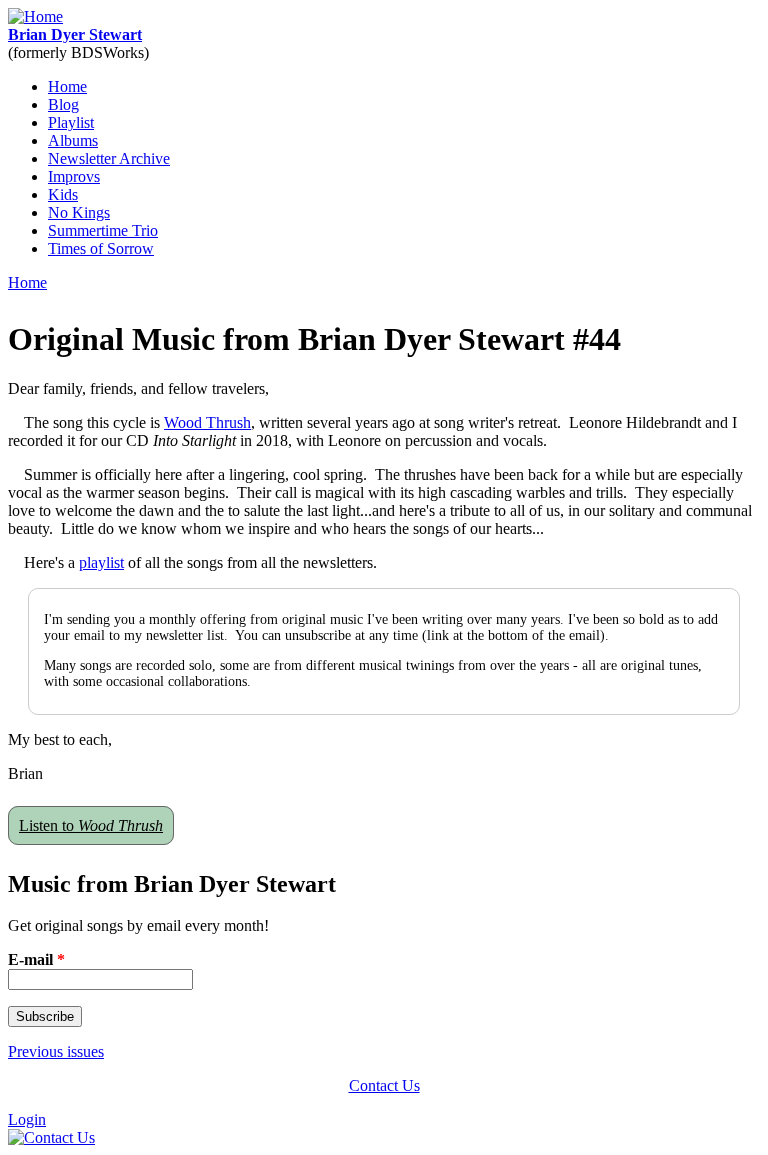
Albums (73, 140)
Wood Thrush (207, 422)
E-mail (36, 959)
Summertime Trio (103, 230)
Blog (63, 104)
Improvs (74, 176)
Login (27, 1119)
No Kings (79, 212)
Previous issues (56, 1051)
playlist (101, 562)
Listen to (91, 825)
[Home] (35, 16)
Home (67, 86)
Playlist (71, 122)
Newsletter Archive (109, 158)
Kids (63, 194)
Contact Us (384, 1085)
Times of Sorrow (101, 248)
